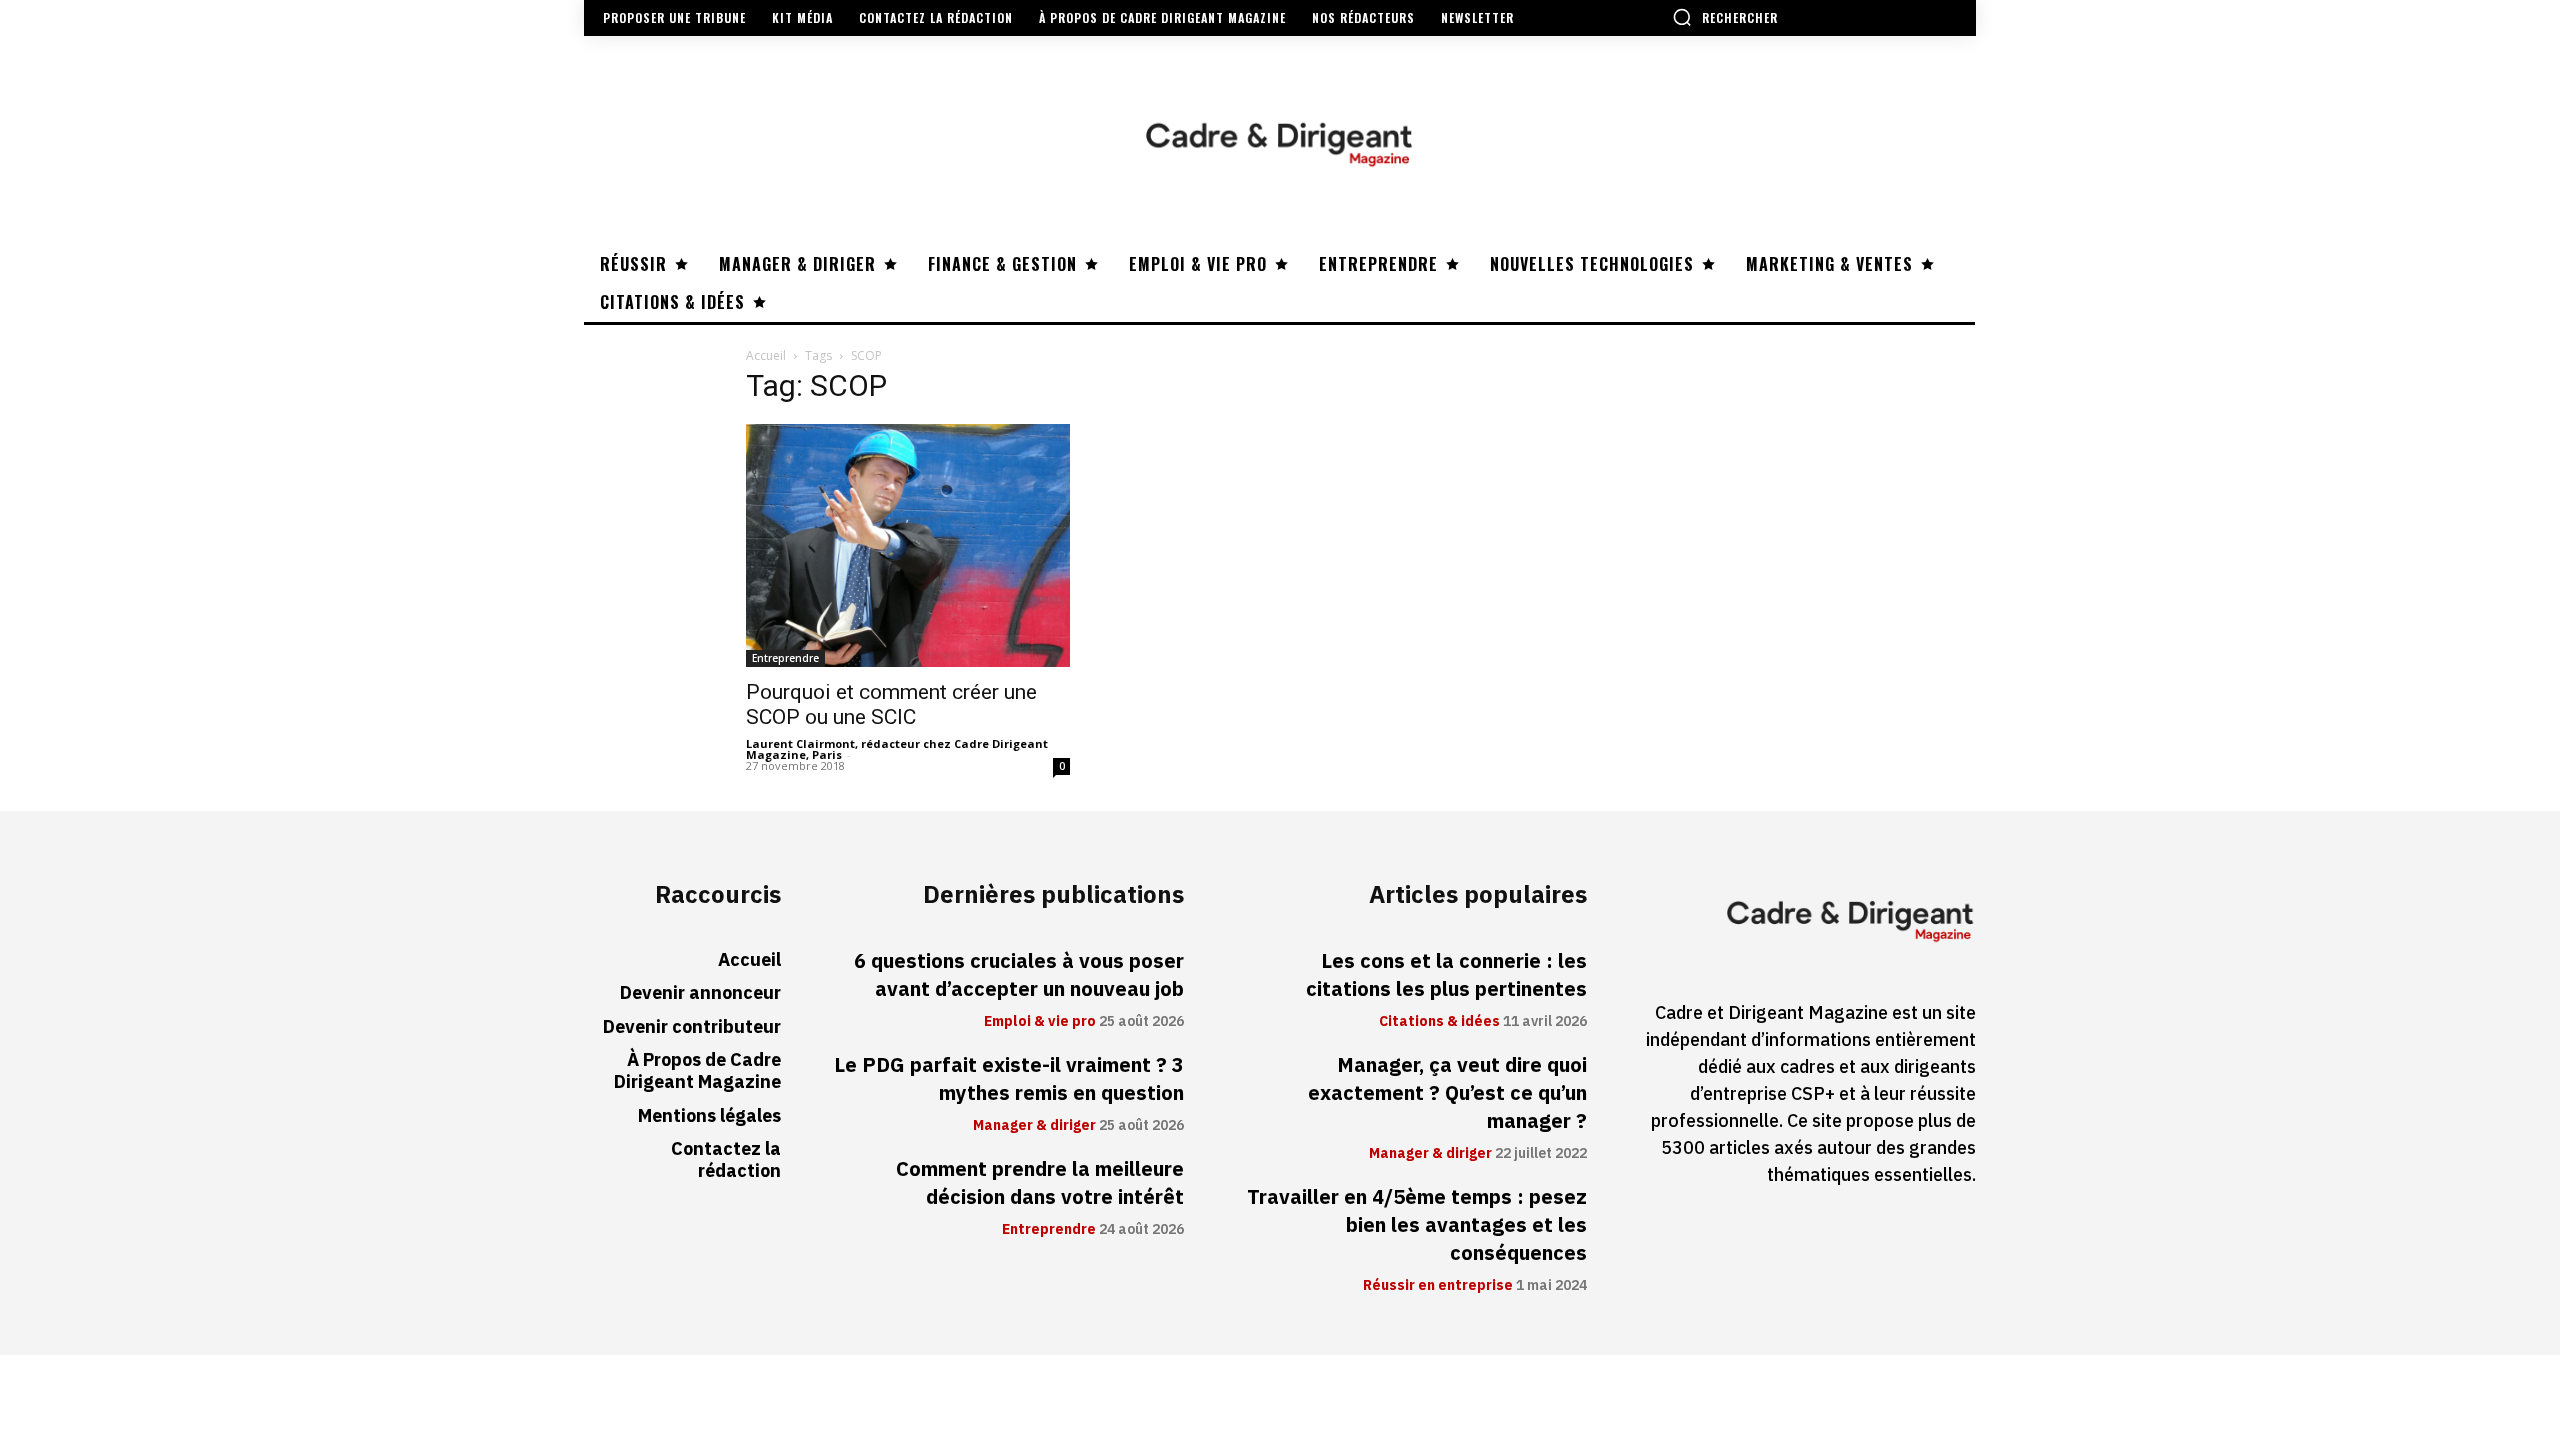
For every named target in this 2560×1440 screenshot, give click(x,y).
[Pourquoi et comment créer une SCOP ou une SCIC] (908, 545)
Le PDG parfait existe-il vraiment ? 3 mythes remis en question (1009, 1079)
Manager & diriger (1034, 1126)
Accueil (766, 355)
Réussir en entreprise (1438, 1286)
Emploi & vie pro (1040, 1022)
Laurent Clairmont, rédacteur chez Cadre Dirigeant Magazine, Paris (897, 749)
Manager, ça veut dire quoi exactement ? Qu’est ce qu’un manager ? (1447, 1093)
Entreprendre (785, 658)
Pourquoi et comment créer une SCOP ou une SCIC (891, 704)
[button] (1725, 17)
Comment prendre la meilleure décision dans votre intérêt (1040, 1183)
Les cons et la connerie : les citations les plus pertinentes (1446, 975)
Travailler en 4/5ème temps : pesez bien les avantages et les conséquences (1417, 1225)
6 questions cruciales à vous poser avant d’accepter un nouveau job (1019, 975)
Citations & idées (1439, 1022)
